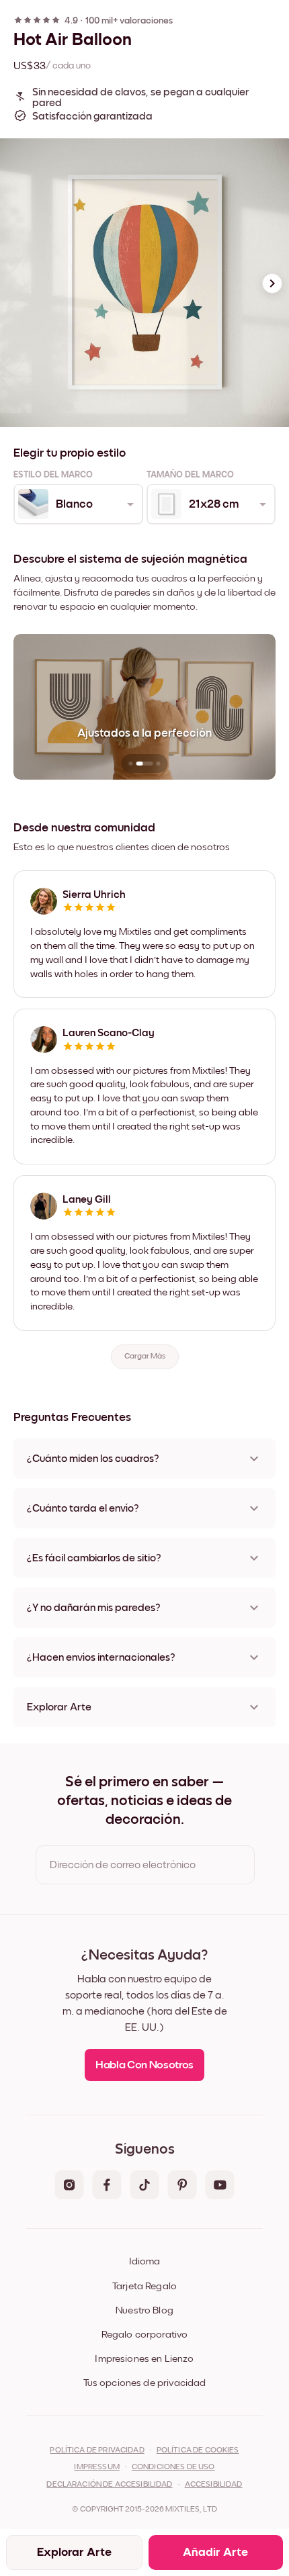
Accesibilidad (214, 2485)
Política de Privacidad (97, 2450)
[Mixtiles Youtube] (220, 2186)
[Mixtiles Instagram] (69, 2186)
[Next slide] (272, 283)
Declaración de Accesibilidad (109, 2485)
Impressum (96, 2467)
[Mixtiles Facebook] (107, 2186)
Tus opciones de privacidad (145, 2383)
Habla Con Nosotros (144, 2065)
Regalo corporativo (145, 2335)
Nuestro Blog (144, 2310)
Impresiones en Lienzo (144, 2359)
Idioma (144, 2261)
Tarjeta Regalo (144, 2286)
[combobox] (77, 504)
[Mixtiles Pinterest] (182, 2186)
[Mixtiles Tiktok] (144, 2186)
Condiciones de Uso (173, 2467)
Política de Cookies (198, 2450)
